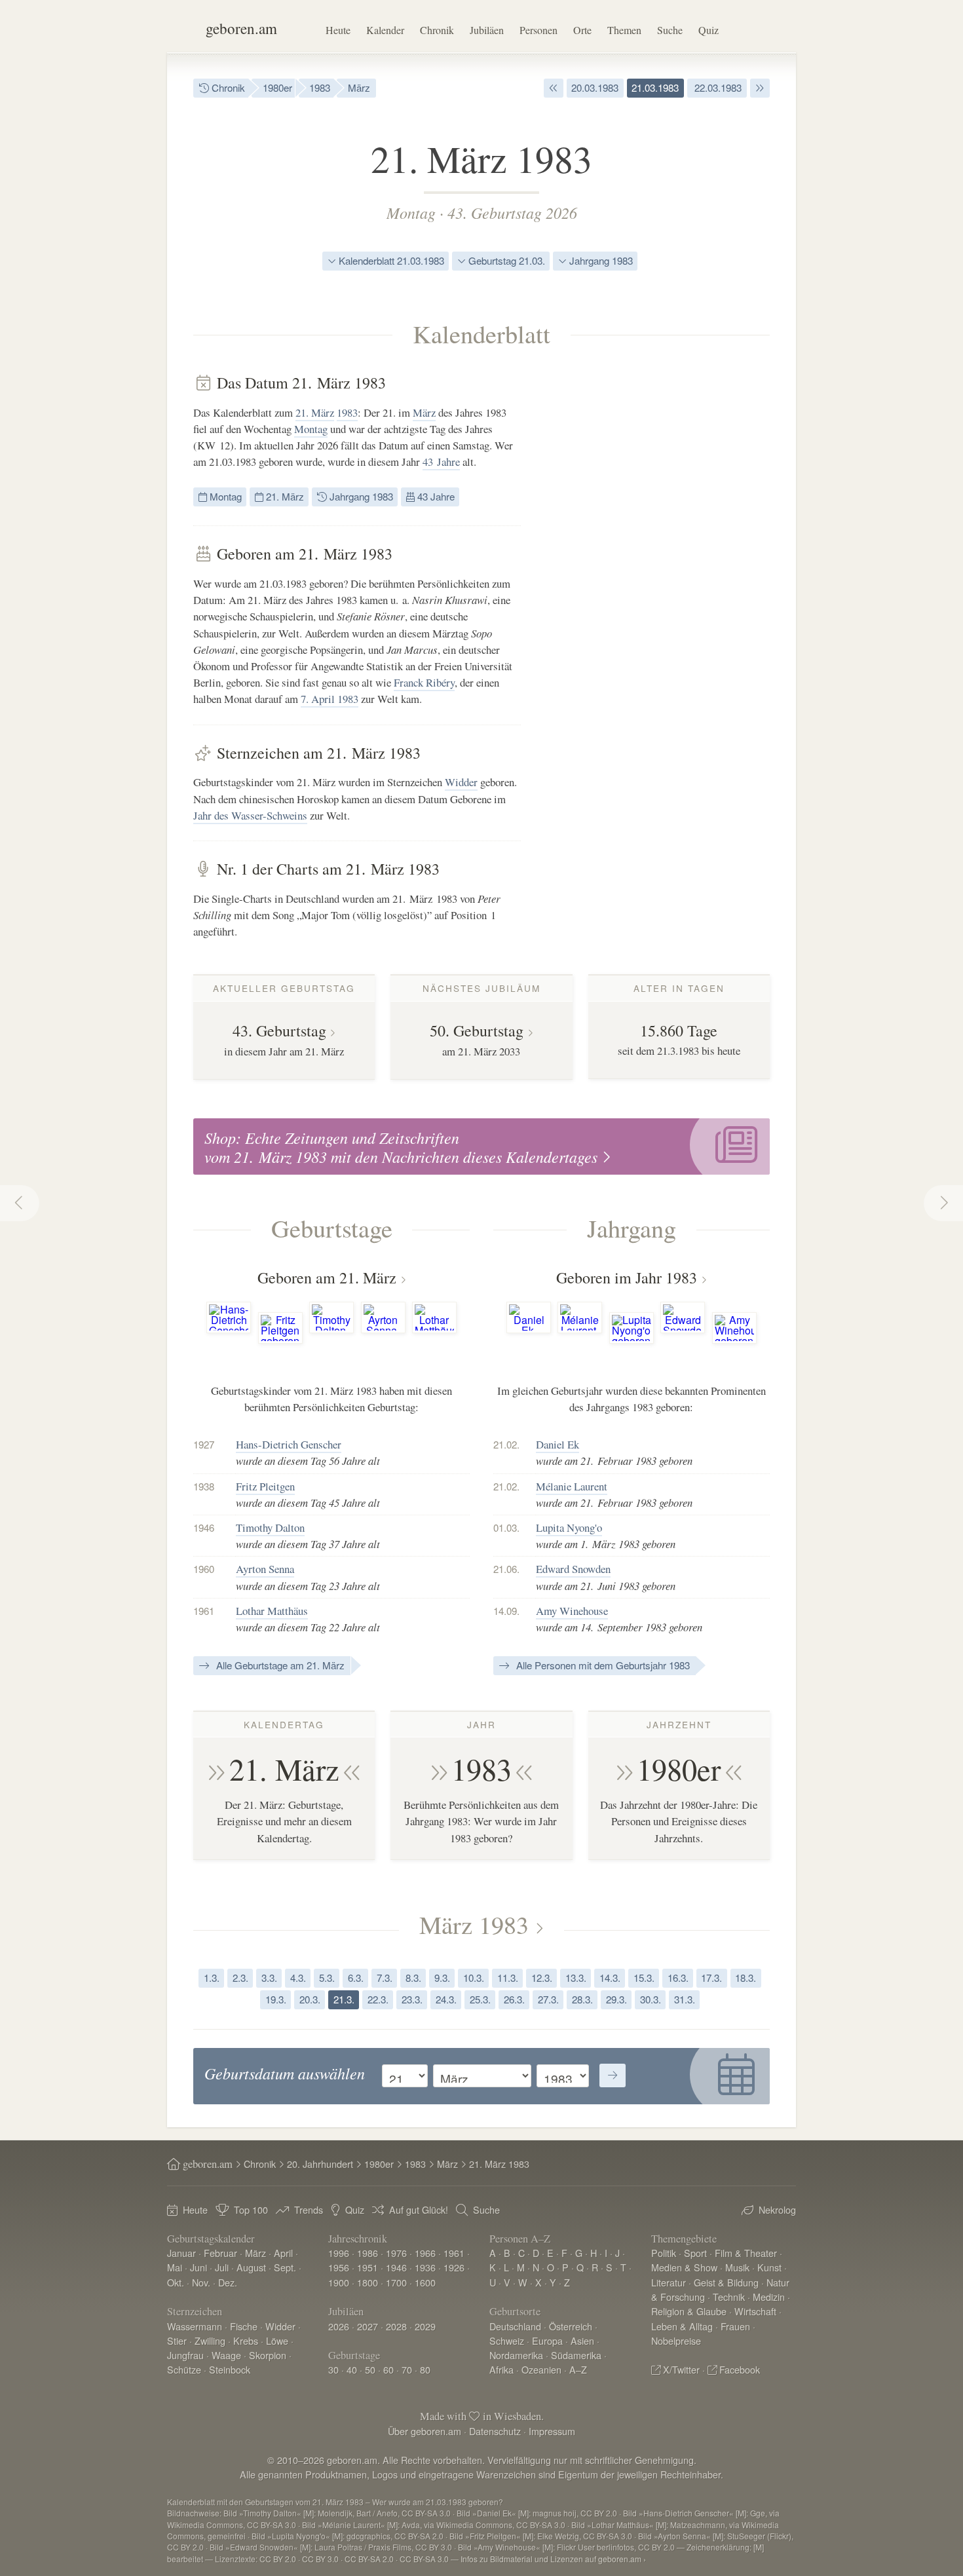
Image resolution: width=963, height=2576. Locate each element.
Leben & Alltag (682, 2326)
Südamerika (576, 2355)
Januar (181, 2253)
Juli (222, 2267)
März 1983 (474, 1924)
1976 (396, 2253)
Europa (547, 2340)
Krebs (246, 2340)
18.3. (746, 1978)
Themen (624, 30)
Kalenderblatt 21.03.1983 (390, 260)
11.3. (508, 1978)
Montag (411, 212)
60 (388, 2369)
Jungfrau (185, 2355)
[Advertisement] (671, 570)
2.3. (240, 1978)
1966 (425, 2253)
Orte (582, 30)
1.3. (212, 1978)
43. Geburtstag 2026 (512, 212)
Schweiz (507, 2340)
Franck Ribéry (424, 682)
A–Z (578, 2369)
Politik (664, 2253)
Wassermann (195, 2326)
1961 (454, 2253)
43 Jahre (441, 462)
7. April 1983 (330, 699)
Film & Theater (746, 2253)
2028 (396, 2326)
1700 (396, 2282)
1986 (368, 2253)
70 (407, 2369)
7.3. (385, 1978)
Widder (461, 782)
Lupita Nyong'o (569, 1527)
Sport (695, 2253)
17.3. (711, 1978)
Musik (737, 2267)
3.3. (269, 1978)
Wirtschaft (755, 2311)
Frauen (735, 2326)
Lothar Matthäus (272, 1611)
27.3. (548, 1999)
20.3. (310, 1999)
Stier (177, 2340)
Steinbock (230, 2369)
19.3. (276, 1999)
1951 (368, 2267)
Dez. (228, 2282)
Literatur (669, 2282)
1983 (320, 87)
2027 (368, 2326)
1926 (454, 2267)
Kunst (769, 2267)
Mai (175, 2267)
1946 (396, 2267)
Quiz (708, 30)
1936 (425, 2267)
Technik (729, 2297)
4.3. (298, 1978)
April (283, 2253)
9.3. (442, 1978)
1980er (277, 87)
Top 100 (251, 2209)
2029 (425, 2326)
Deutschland (515, 2326)
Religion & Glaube (689, 2311)
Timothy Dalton (270, 1527)
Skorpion (268, 2355)
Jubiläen (487, 30)
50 (370, 2369)
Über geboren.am (425, 2431)
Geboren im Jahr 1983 (627, 1278)
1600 (425, 2282)
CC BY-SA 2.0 (369, 2559)
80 (425, 2369)
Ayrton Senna (265, 1569)
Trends (309, 2209)
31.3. (685, 1999)
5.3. (327, 1978)
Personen (538, 30)
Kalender (385, 30)
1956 (339, 2267)
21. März (315, 412)
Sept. (285, 2267)
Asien (582, 2340)
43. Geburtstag (279, 1031)
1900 (339, 2282)
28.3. (582, 1999)
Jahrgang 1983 (600, 260)
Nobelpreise (676, 2340)
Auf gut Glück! (419, 2209)
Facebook (740, 2369)
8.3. (413, 1978)
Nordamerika (516, 2355)
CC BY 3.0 (320, 2559)
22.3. (378, 1999)
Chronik (437, 30)
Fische (244, 2326)
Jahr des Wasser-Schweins (250, 815)
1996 (339, 2253)
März (359, 87)
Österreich (571, 2326)
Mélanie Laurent (572, 1486)
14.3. (610, 1978)
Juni (198, 2267)
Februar (220, 2253)
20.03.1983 (595, 87)
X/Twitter (681, 2369)
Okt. (176, 2282)
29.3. (616, 1999)
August (251, 2267)
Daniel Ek (557, 1444)
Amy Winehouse (572, 1611)
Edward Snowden (573, 1569)
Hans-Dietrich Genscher (289, 1444)
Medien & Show (684, 2267)
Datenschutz (495, 2431)
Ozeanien (541, 2369)
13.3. (576, 1978)
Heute (338, 30)
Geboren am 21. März (327, 1278)
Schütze (184, 2369)
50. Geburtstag (477, 1031)
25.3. (480, 1999)
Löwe (277, 2340)
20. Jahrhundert (320, 2164)
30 (333, 2369)
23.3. (412, 1999)
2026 (339, 2326)
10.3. (474, 1978)
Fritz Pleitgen (265, 1486)
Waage (226, 2355)
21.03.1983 (655, 87)
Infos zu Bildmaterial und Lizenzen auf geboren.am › (553, 2559)
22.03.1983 (717, 87)
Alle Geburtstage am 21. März (279, 1665)
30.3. (651, 1999)
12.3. (542, 1978)
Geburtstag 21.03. (505, 260)
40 (352, 2369)
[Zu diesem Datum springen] (613, 2075)
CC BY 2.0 (278, 2559)
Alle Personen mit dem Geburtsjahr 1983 (602, 1665)
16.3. (678, 1978)
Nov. (201, 2282)
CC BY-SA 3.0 (424, 2559)
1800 (368, 2282)
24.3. (446, 1999)
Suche (670, 30)
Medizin (769, 2297)
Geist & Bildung (726, 2282)
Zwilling (210, 2340)
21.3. (344, 1999)
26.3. (514, 1999)
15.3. (644, 1978)
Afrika (501, 2369)
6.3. (356, 1978)
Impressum (552, 2431)
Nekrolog (777, 2209)
